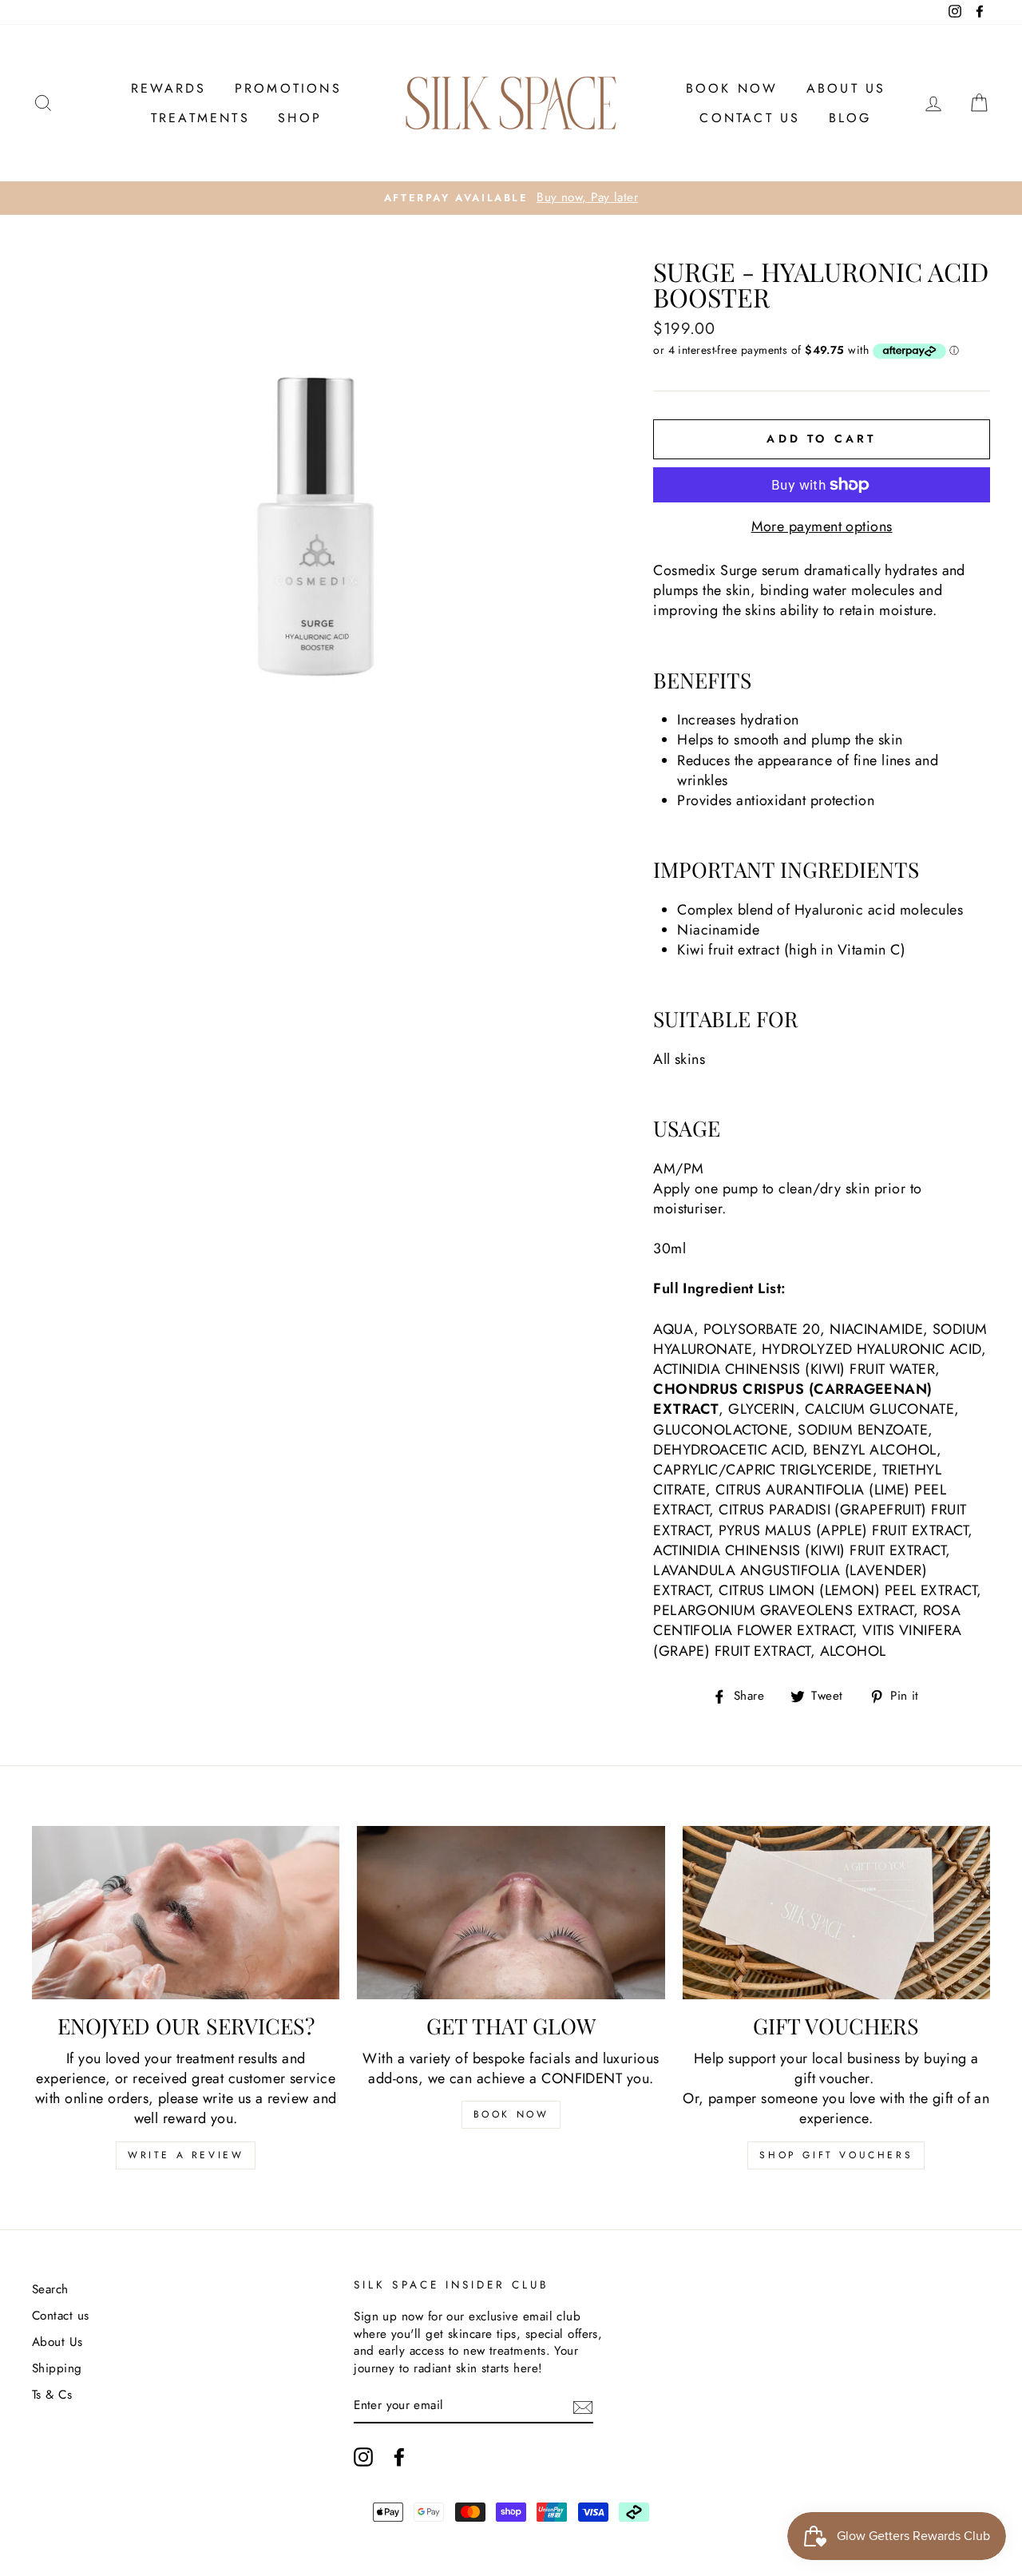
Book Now (732, 88)
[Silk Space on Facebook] (399, 2457)
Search (50, 2289)
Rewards (168, 88)
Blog (850, 118)
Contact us (750, 118)
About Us (846, 88)
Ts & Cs (52, 2395)
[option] (511, 198)
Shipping (57, 2368)
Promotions (288, 88)
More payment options (822, 527)
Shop (300, 118)
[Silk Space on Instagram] (363, 2457)
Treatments (200, 118)
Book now (511, 2114)
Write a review (186, 2155)
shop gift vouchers (836, 2155)
